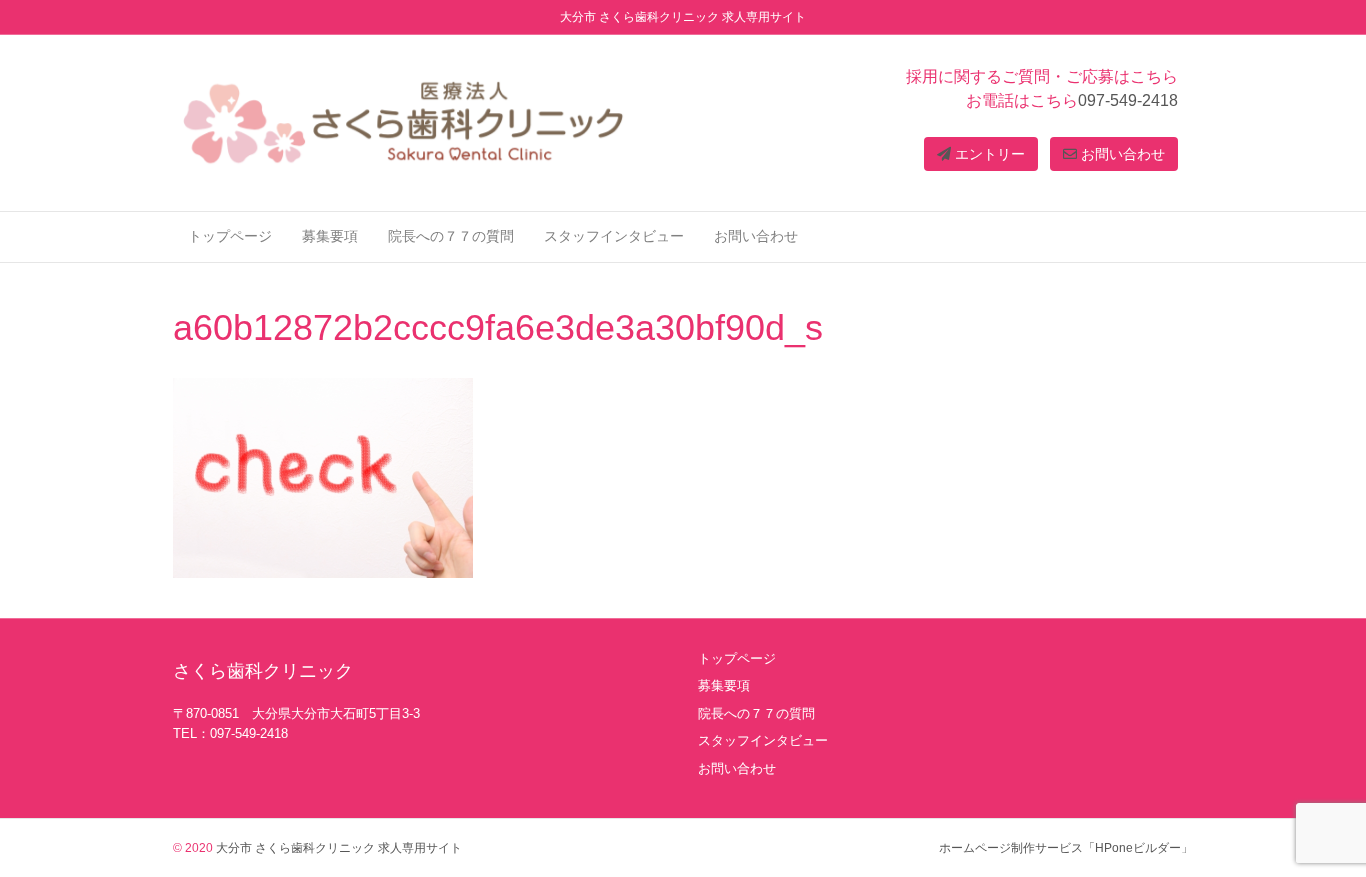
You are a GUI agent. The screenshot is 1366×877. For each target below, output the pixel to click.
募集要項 (330, 236)
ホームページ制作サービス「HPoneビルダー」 (1066, 848)
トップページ (230, 236)
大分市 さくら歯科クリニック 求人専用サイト (337, 848)
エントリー (988, 154)
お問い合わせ (1121, 154)
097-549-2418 (1128, 100)
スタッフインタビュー (614, 236)
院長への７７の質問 (451, 236)
